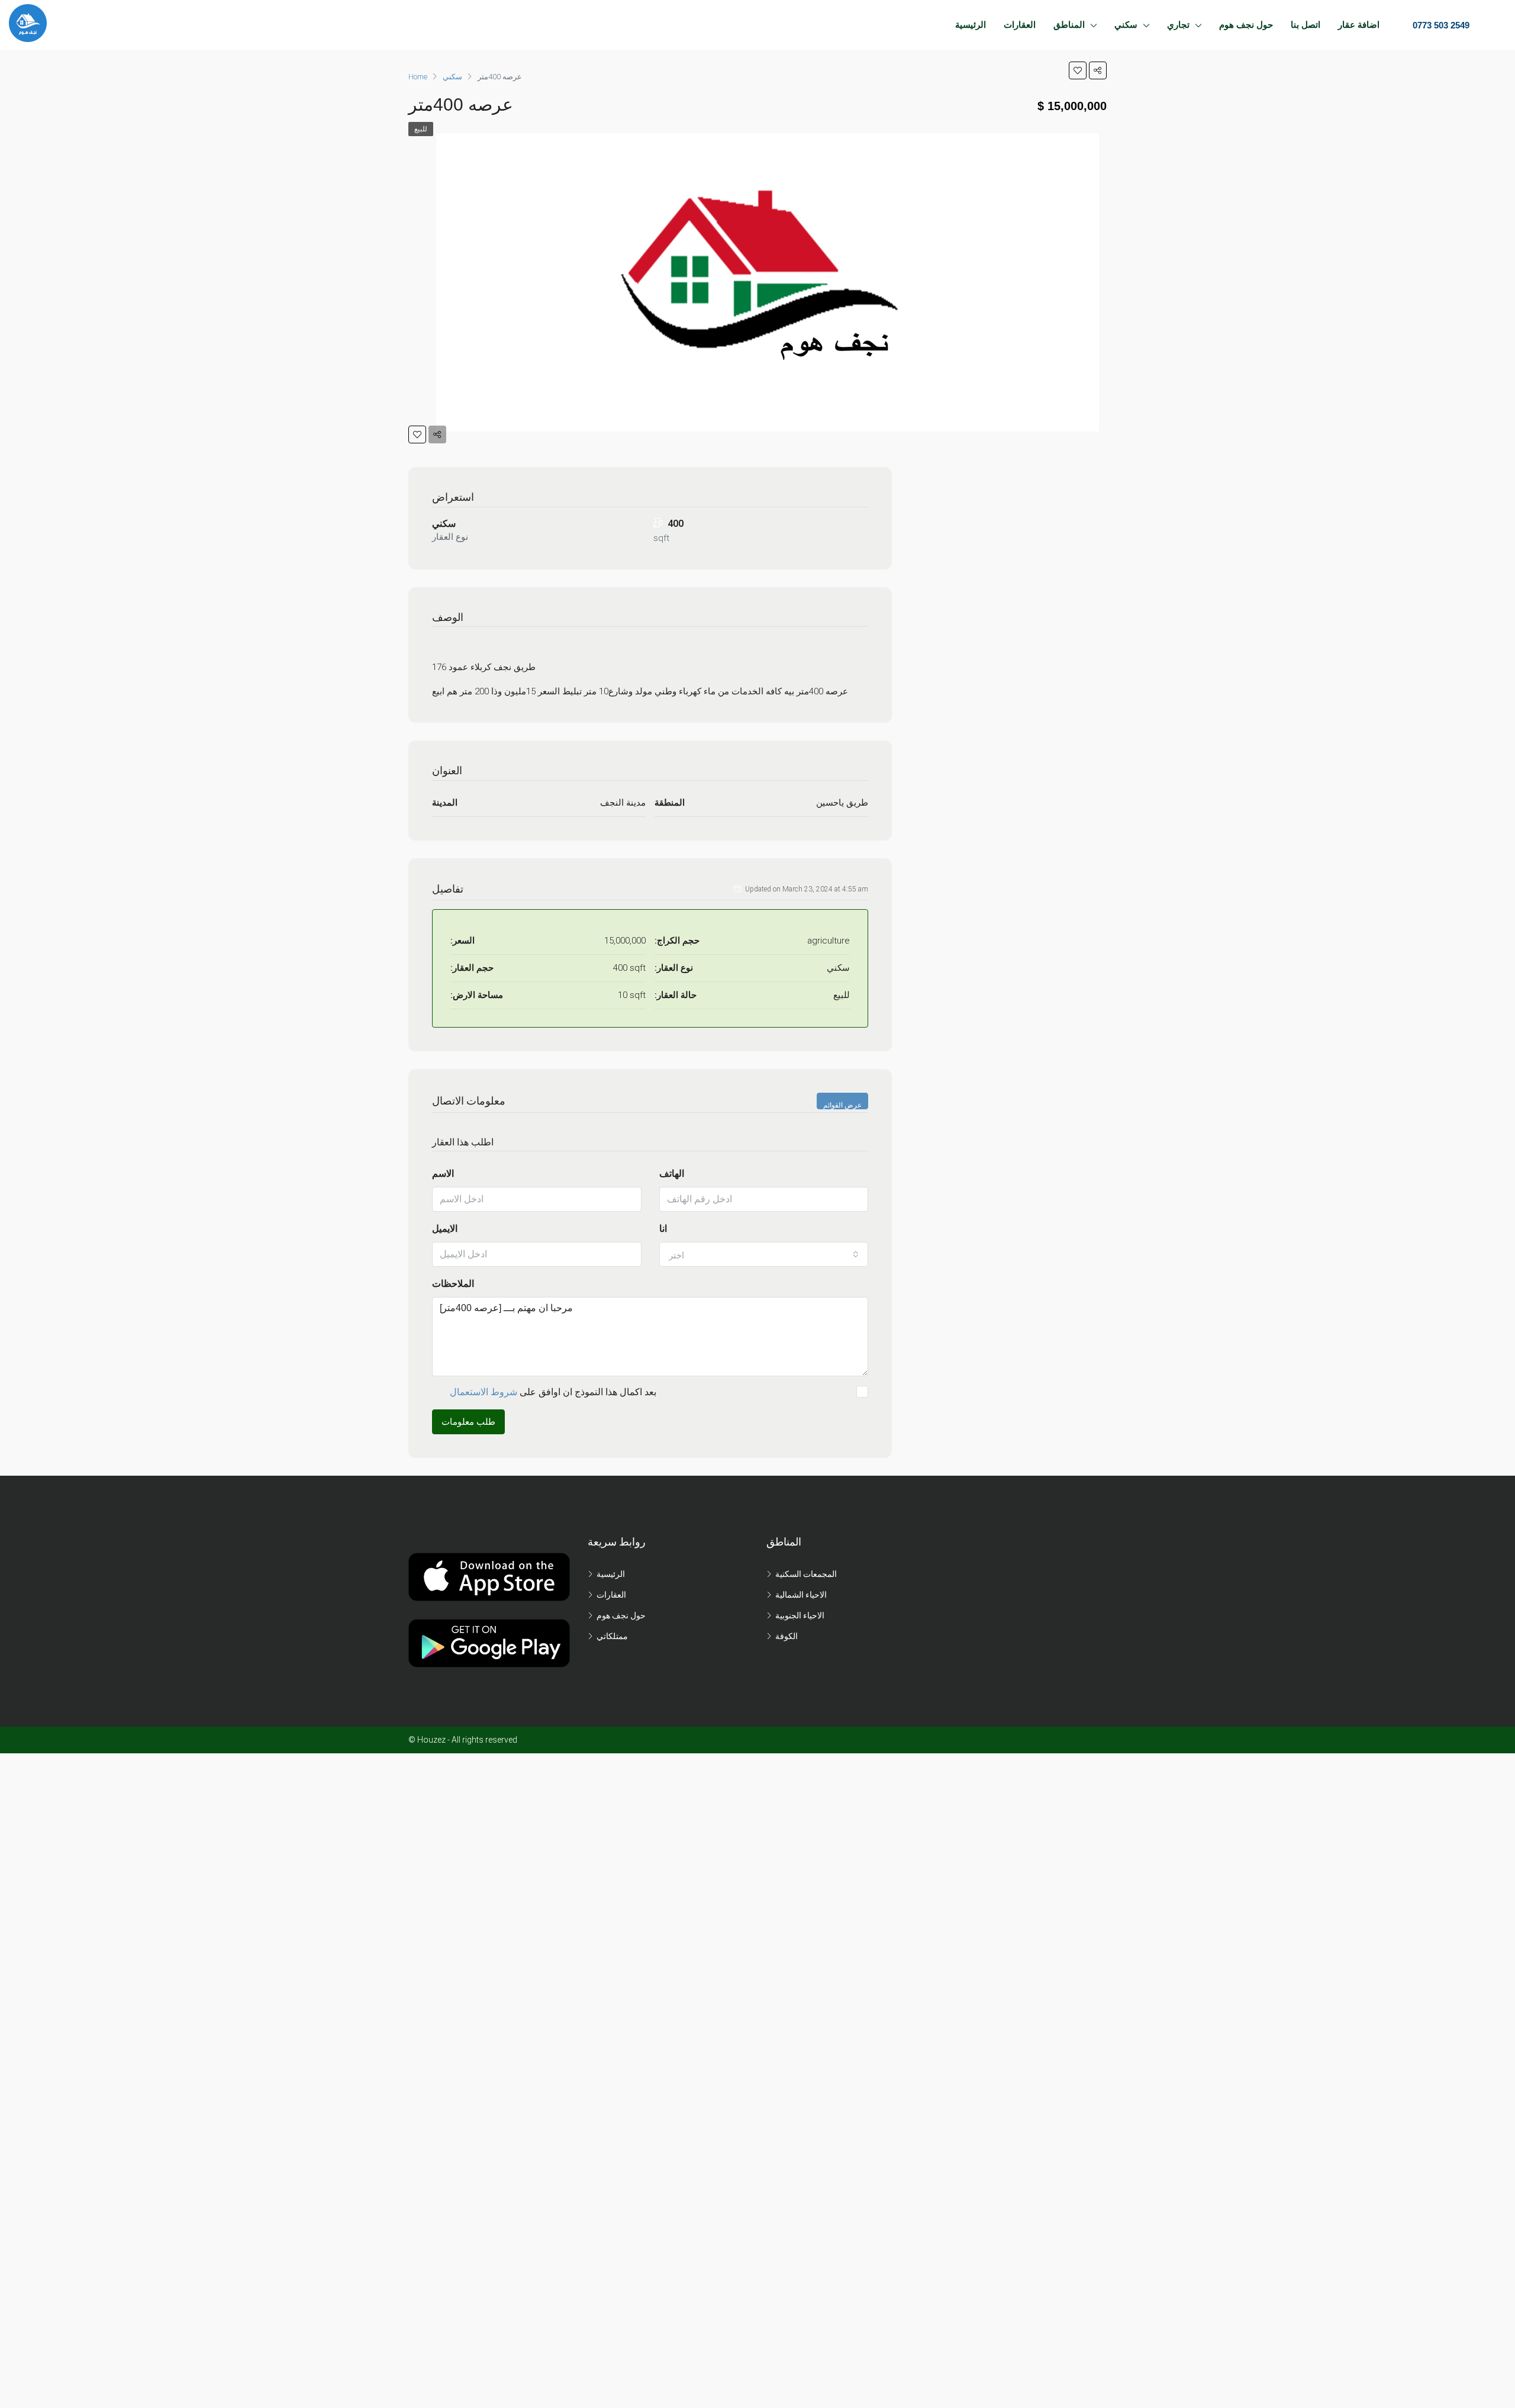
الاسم (443, 1174)
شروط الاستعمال (483, 1392)
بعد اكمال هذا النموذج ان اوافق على (553, 1392)
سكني (1126, 25)
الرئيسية (971, 25)
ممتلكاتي (612, 1636)
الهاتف (672, 1174)
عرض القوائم (842, 1105)
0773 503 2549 (1440, 25)
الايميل (445, 1229)
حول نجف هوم (1246, 25)
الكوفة (786, 1636)
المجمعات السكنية (806, 1574)
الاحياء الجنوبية (800, 1615)
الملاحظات (453, 1284)
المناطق (1069, 25)
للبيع (421, 129)
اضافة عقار (1359, 25)
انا (663, 1229)
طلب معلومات (468, 1422)
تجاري (1178, 25)
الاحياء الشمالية (801, 1595)
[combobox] (764, 1254)
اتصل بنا (1306, 25)
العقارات (1020, 25)
